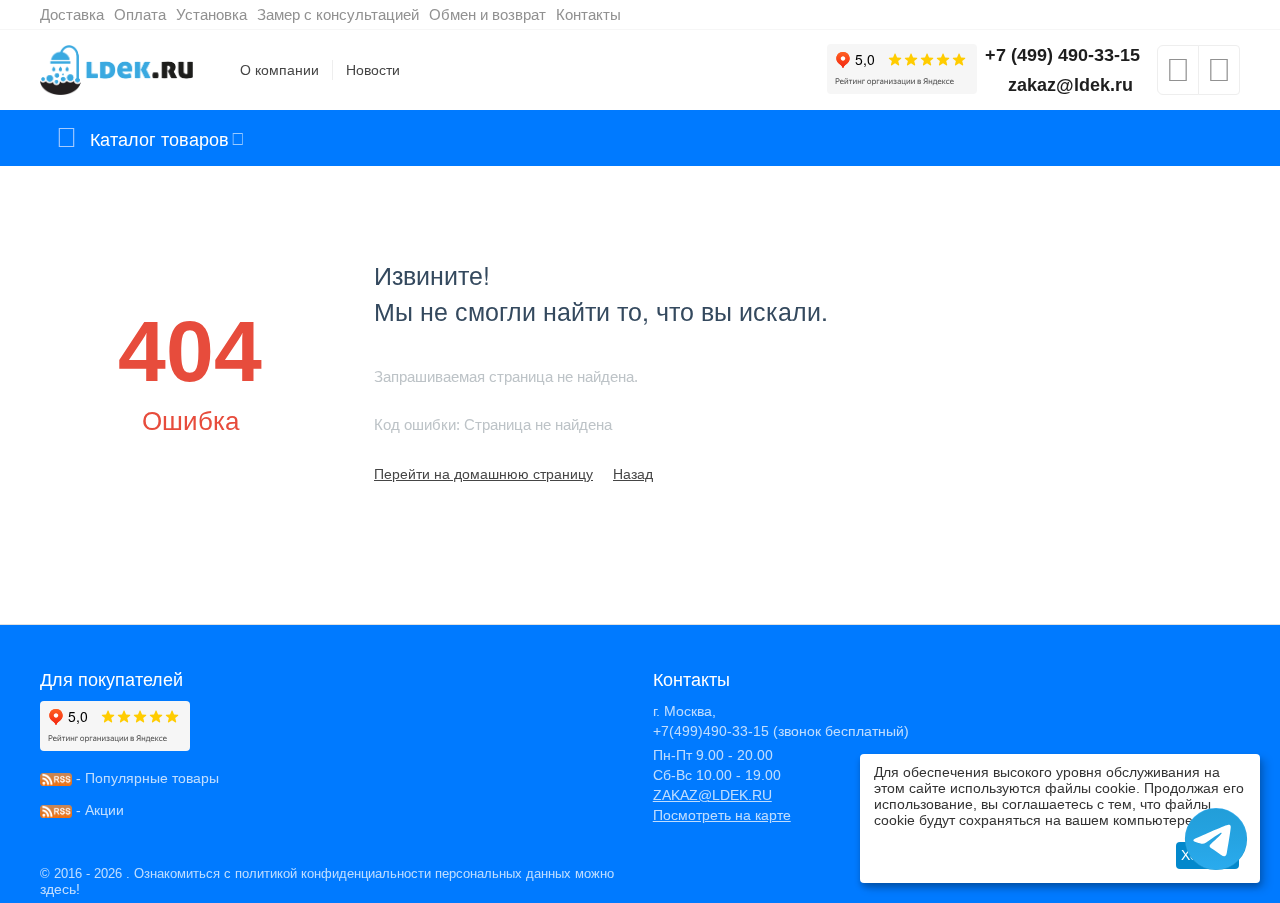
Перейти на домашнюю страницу (483, 474)
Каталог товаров (159, 138)
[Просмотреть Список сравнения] (1219, 76)
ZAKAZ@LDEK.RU (712, 795)
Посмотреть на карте (722, 815)
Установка (211, 14)
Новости (373, 70)
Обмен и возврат (487, 14)
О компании (279, 70)
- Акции (98, 810)
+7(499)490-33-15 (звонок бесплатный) (781, 731)
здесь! (60, 889)
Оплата (140, 14)
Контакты (588, 14)
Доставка (72, 14)
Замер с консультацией (338, 14)
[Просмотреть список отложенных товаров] (1178, 76)
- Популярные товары (145, 778)
